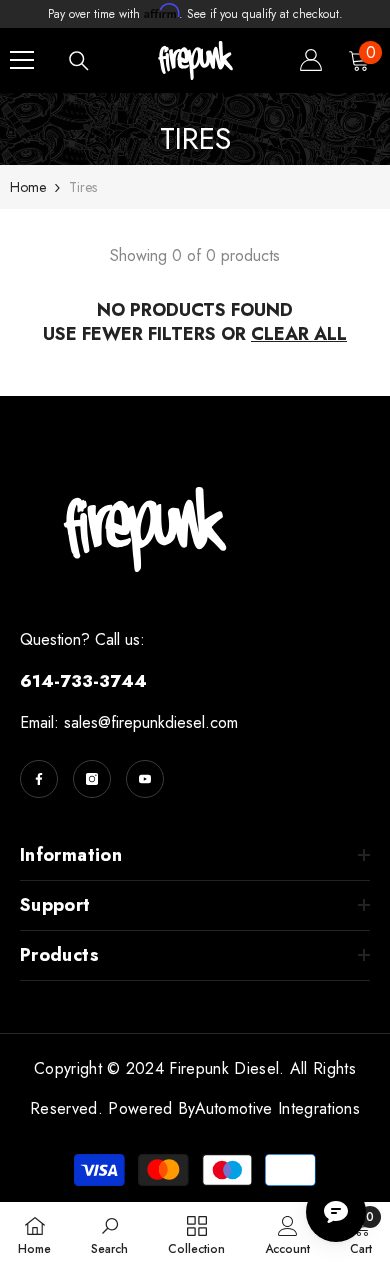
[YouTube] (145, 779)
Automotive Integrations (277, 1108)
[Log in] (311, 60)
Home (28, 187)
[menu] (22, 60)
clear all (299, 334)
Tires (83, 187)
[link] (109, 1234)
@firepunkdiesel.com (168, 722)
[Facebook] (39, 779)
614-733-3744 (83, 681)
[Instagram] (92, 779)
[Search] (79, 61)
